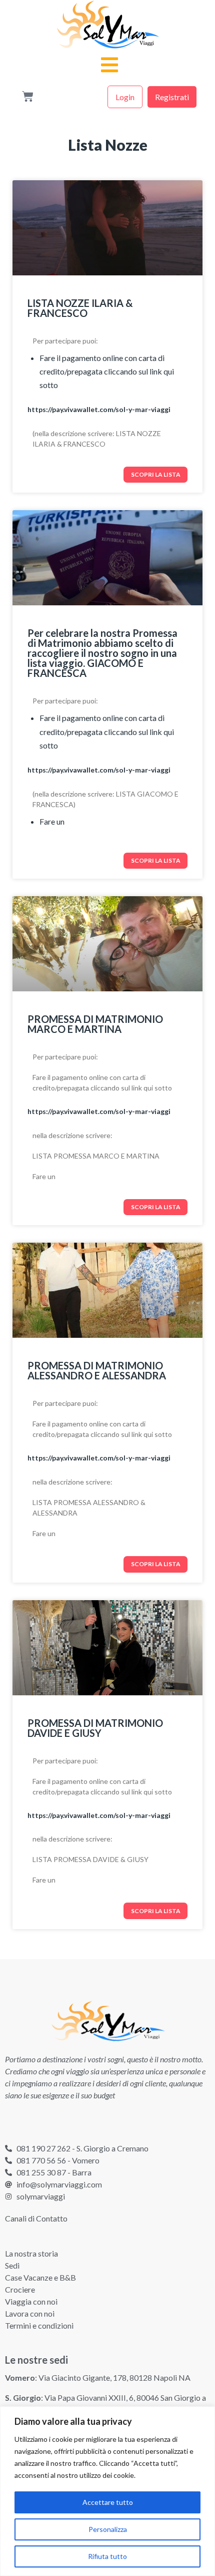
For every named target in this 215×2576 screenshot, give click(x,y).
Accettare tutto (108, 2502)
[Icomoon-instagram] (53, 2123)
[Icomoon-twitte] (9, 2123)
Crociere (20, 2289)
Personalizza (108, 2529)
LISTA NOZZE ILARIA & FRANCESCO (80, 308)
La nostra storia (31, 2253)
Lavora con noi (30, 2313)
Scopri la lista (156, 474)
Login (125, 97)
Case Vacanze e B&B (40, 2277)
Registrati (172, 97)
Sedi (12, 2265)
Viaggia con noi (31, 2301)
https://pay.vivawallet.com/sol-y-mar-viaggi (99, 409)
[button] (110, 62)
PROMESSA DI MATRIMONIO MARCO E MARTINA (95, 1024)
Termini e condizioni (39, 2325)
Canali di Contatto (36, 2218)
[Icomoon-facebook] (31, 2123)
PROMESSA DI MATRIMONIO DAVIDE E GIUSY (95, 1728)
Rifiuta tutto (107, 2556)
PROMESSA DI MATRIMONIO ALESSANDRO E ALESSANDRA (97, 1370)
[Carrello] (28, 97)
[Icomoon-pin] (75, 2123)
